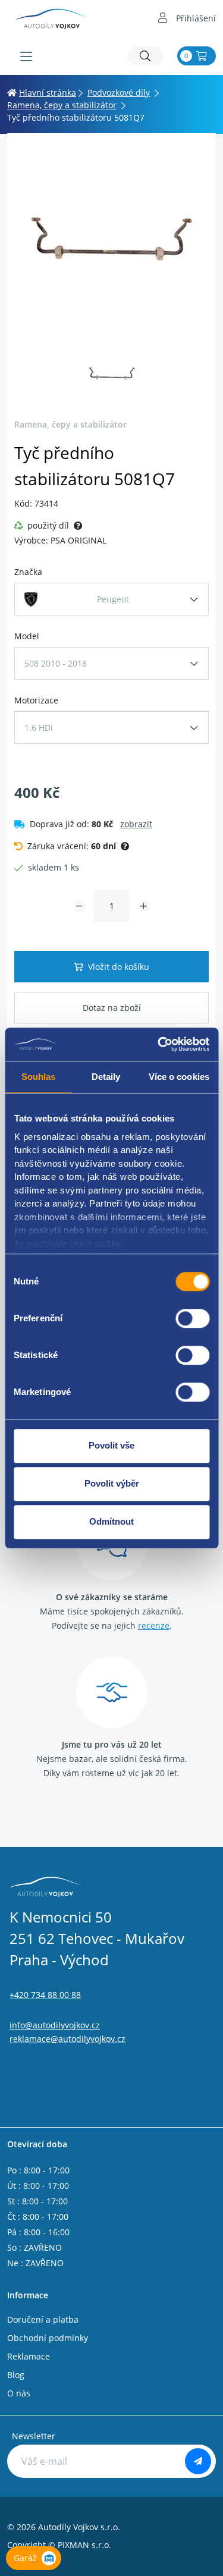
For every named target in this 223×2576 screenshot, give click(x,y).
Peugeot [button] (113, 599)
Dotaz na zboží (112, 1008)
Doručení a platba (43, 2319)
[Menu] (26, 56)
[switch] (192, 1318)
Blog (16, 2375)
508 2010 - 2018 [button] (56, 663)
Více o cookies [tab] (179, 1077)
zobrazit (136, 824)
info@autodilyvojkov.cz (55, 2025)
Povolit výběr (112, 1483)
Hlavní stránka (48, 92)
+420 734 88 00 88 (45, 1995)
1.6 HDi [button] (39, 728)
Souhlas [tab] (39, 1077)
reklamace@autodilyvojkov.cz (67, 2039)
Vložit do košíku (119, 967)
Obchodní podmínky (48, 2338)
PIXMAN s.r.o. (84, 2545)
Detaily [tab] (106, 1077)
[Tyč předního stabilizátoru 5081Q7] (111, 245)
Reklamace (29, 2356)
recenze (154, 1625)
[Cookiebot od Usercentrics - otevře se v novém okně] (159, 1044)
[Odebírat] (198, 2461)
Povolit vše (111, 1445)
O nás (19, 2393)
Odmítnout (111, 1521)
